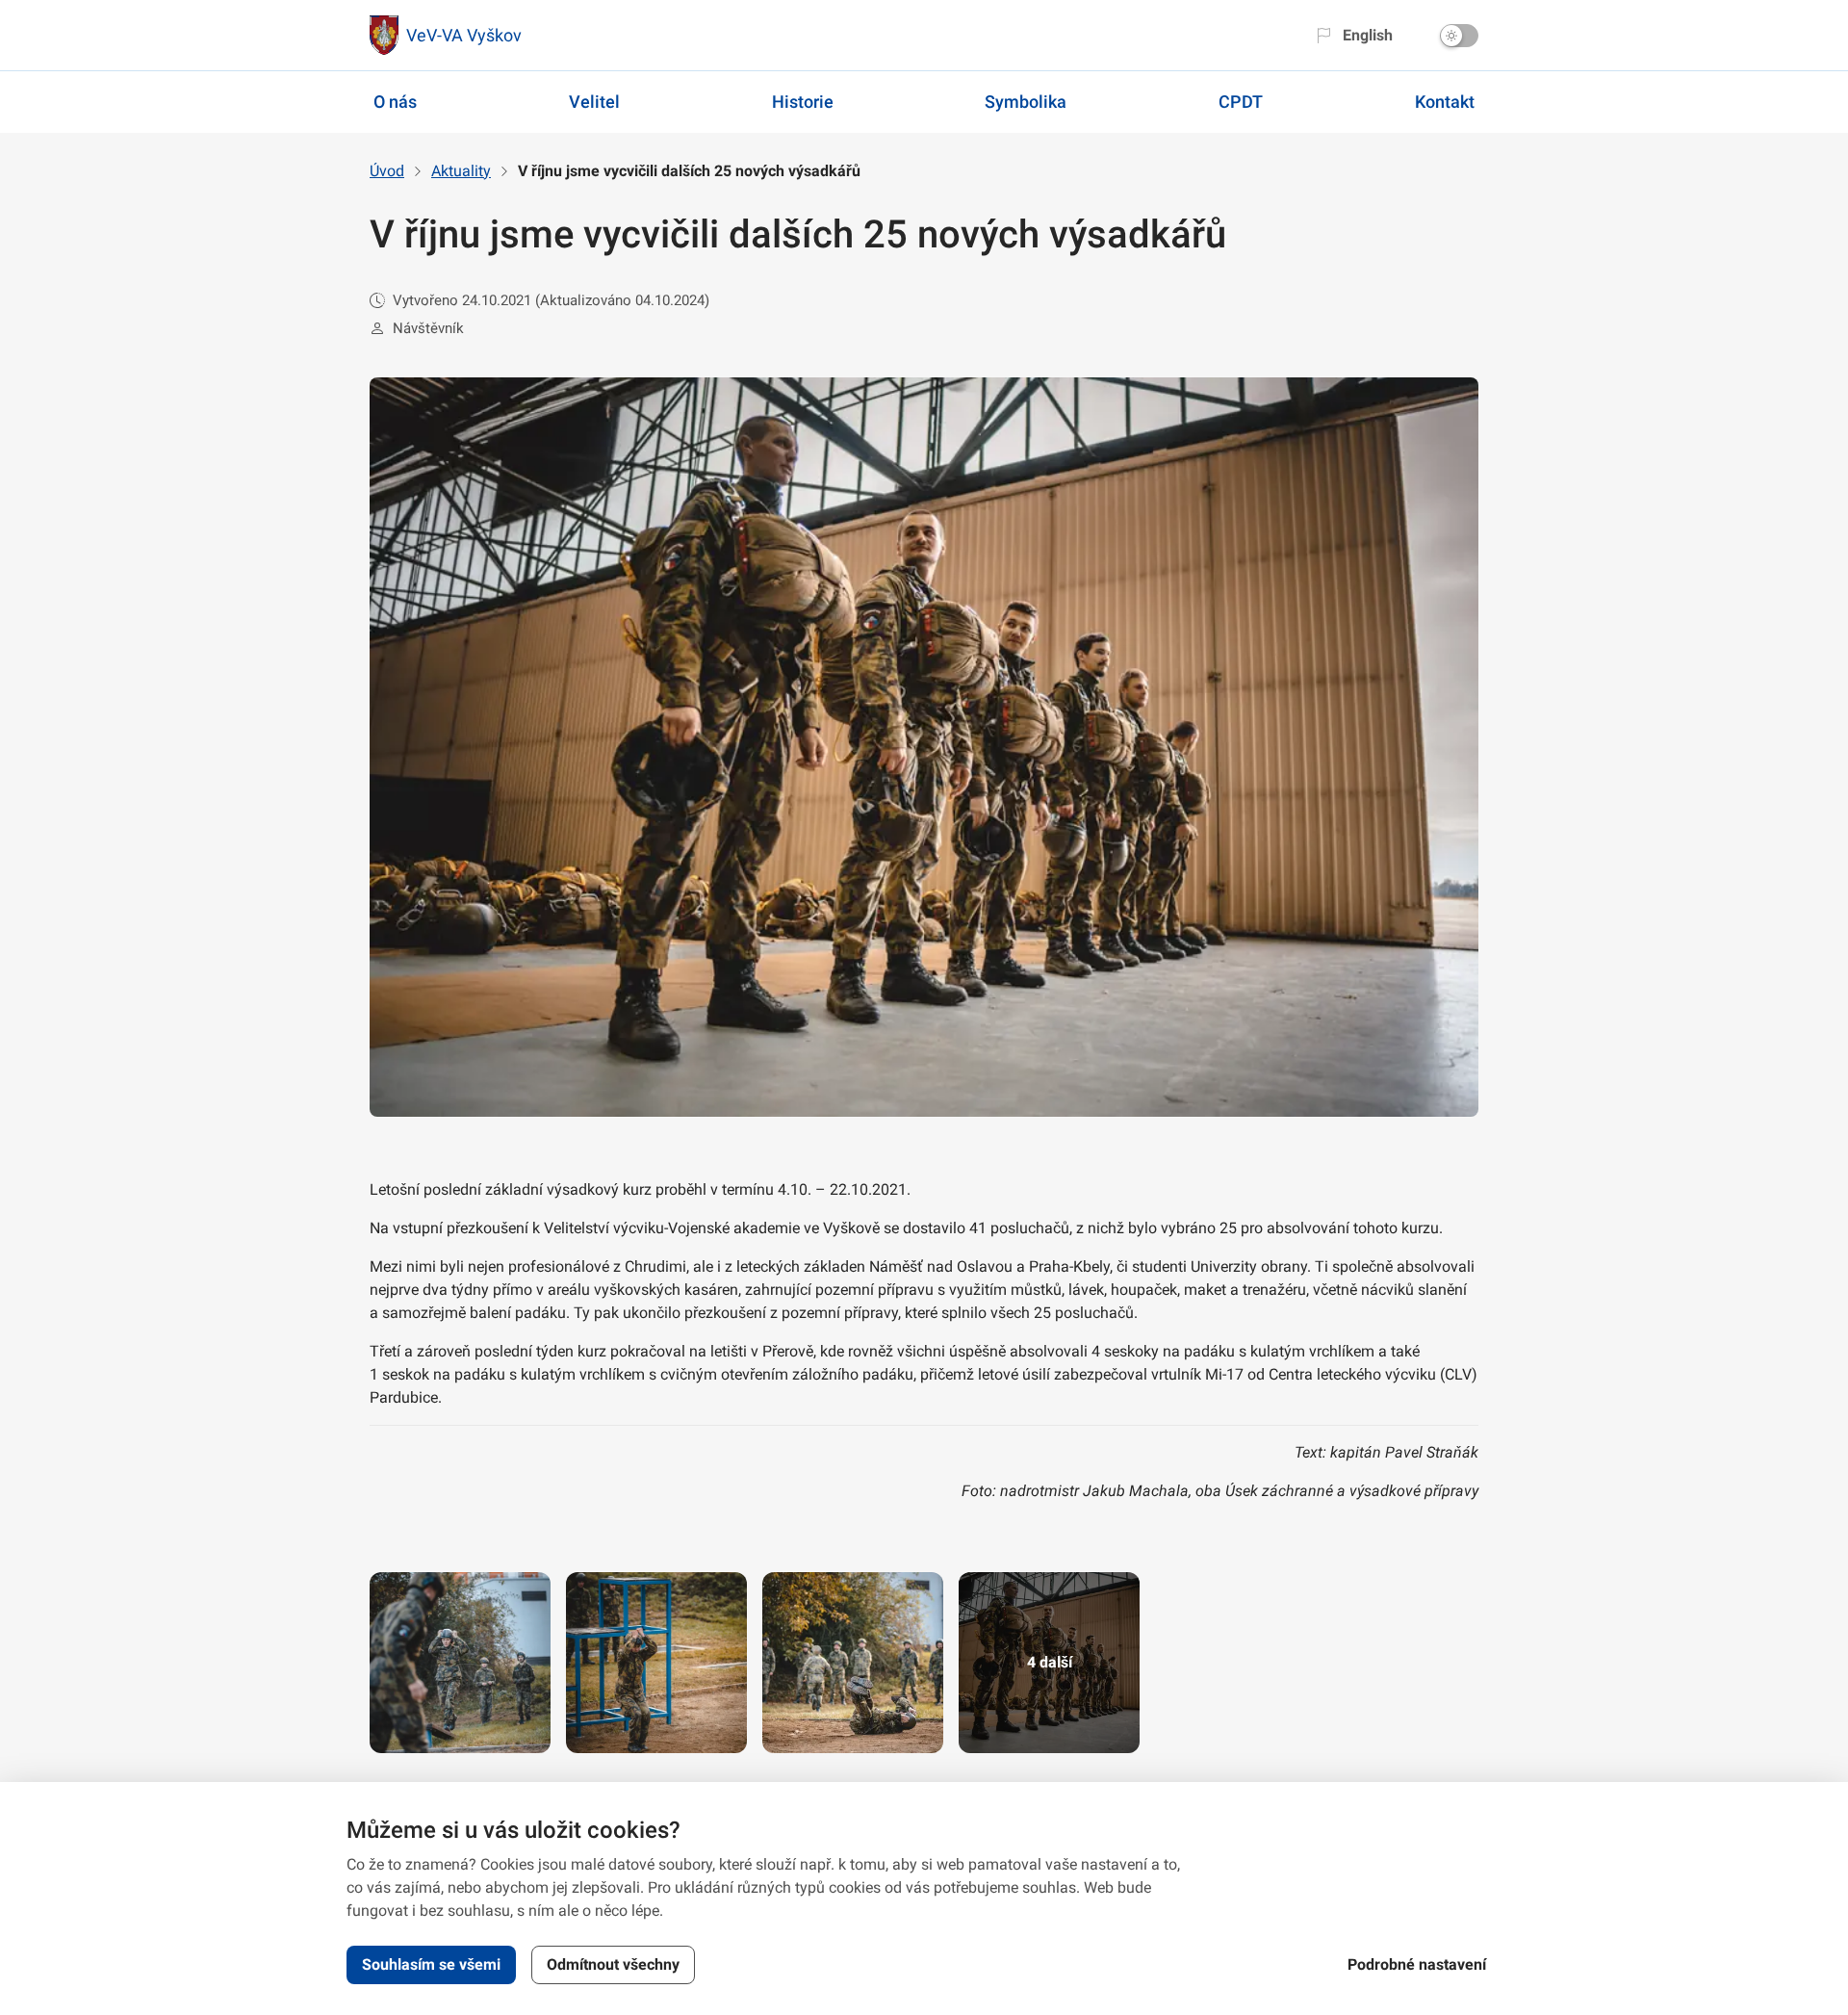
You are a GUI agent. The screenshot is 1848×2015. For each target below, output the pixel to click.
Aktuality (461, 171)
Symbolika (1026, 102)
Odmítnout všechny (613, 1964)
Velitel (594, 102)
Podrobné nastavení (1417, 1964)
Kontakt (1445, 102)
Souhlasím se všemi (431, 1964)
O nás (395, 102)
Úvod (387, 171)
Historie (803, 102)
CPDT (1241, 102)
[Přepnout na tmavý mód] (1459, 36)
